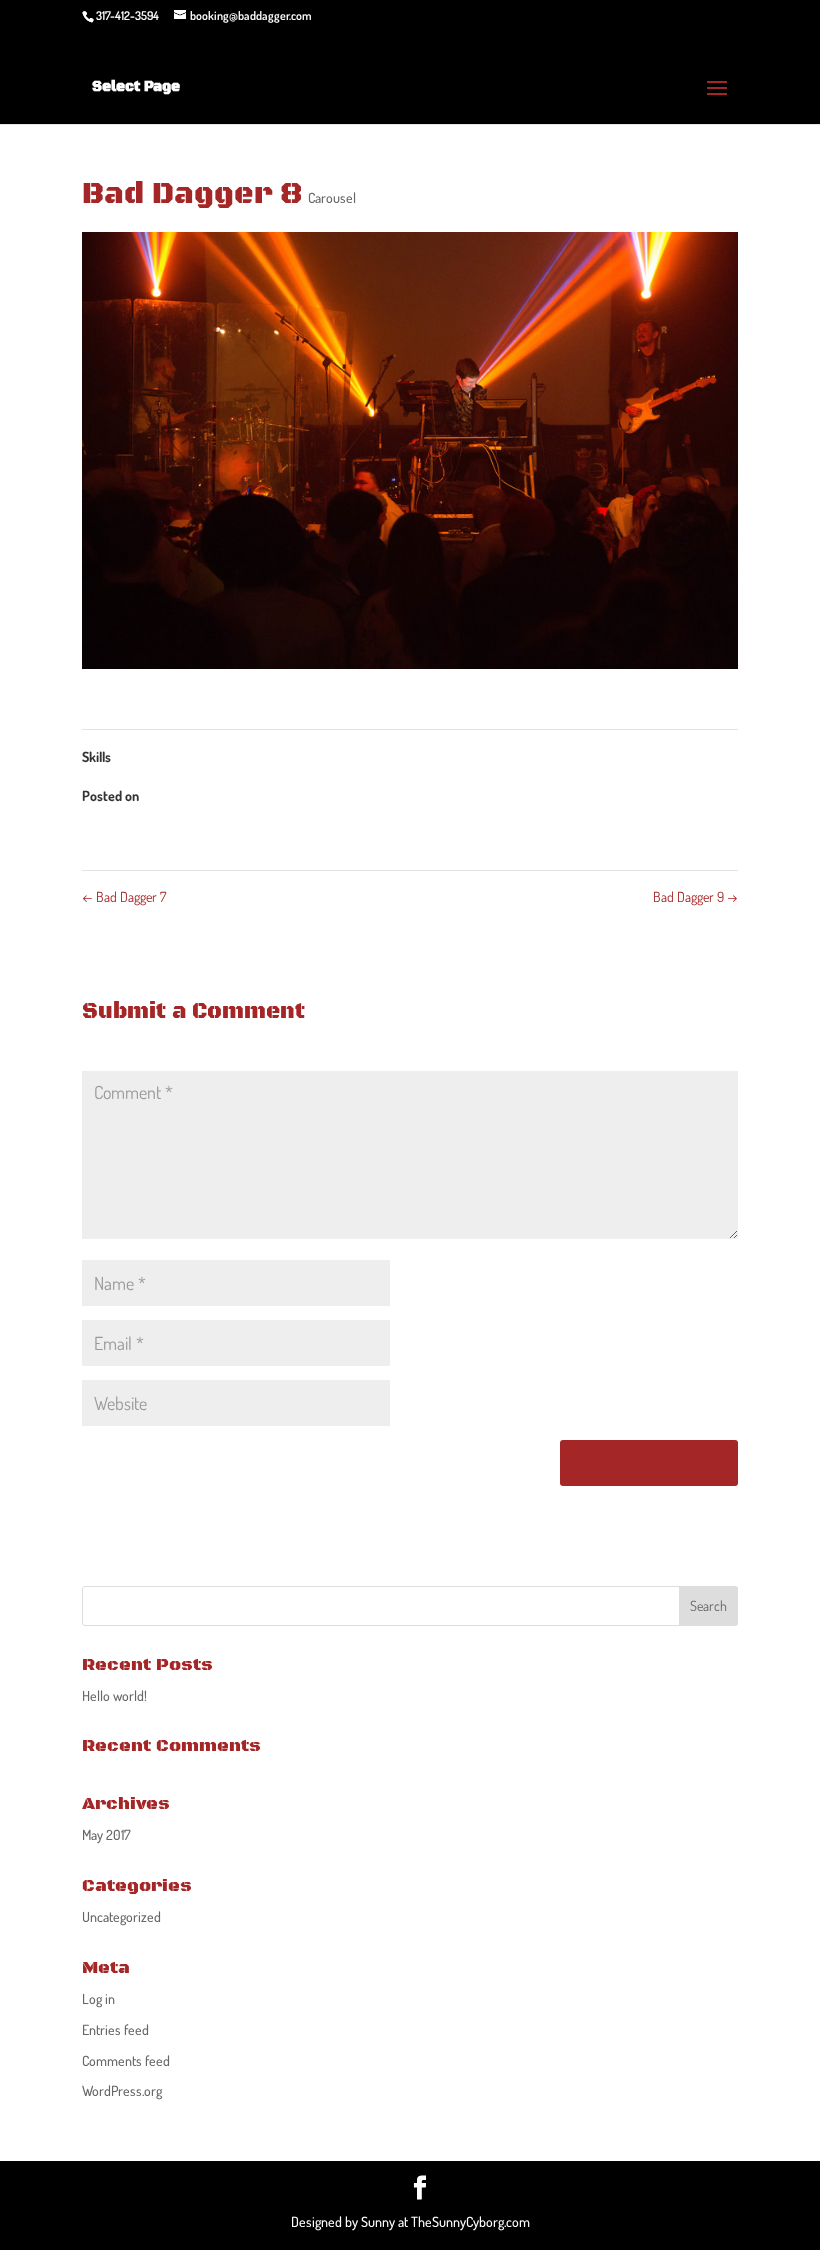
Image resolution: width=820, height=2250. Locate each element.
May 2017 (106, 1834)
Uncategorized (121, 1916)
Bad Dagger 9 (695, 896)
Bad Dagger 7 (124, 896)
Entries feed (115, 2029)
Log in (98, 1998)
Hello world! (114, 1695)
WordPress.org (122, 2090)
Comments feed (126, 2060)
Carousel (332, 197)
